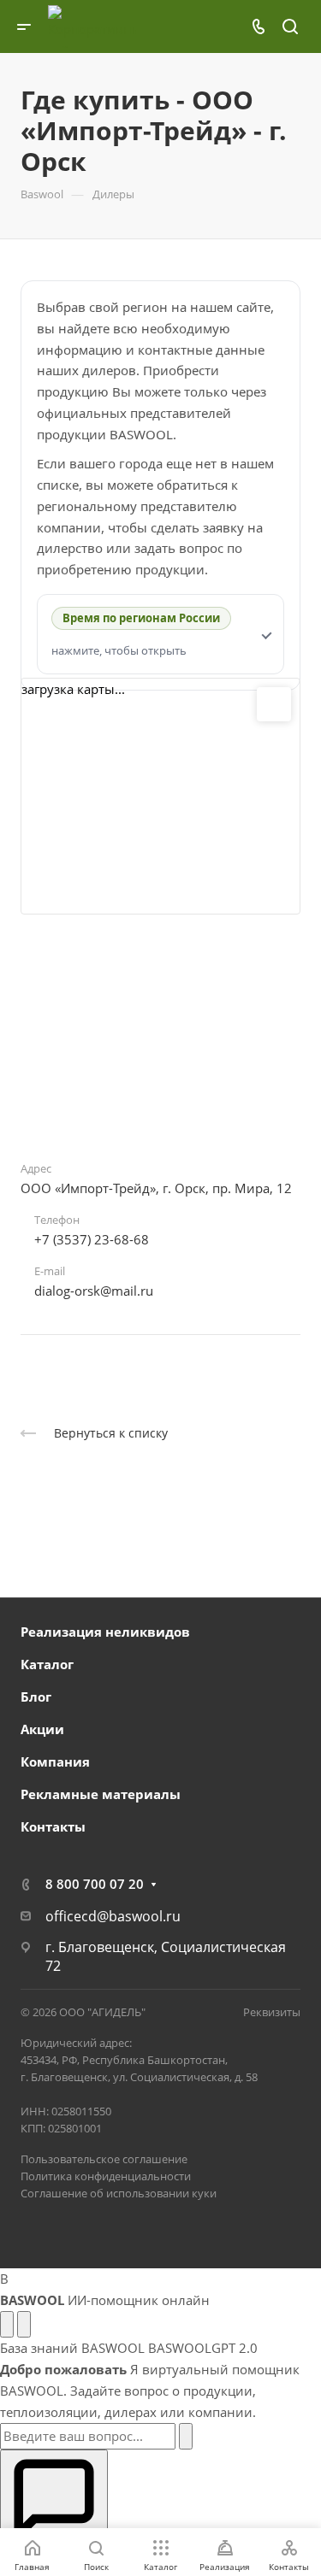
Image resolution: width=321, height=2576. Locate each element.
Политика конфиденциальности (106, 2176)
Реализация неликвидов (105, 1632)
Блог (36, 1697)
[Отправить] (186, 2436)
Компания (55, 1761)
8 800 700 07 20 (95, 1884)
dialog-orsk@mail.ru (94, 1291)
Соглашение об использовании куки (119, 2193)
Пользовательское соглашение (104, 2159)
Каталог (47, 1664)
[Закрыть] (24, 2324)
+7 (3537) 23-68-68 (92, 1239)
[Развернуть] (7, 2324)
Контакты (53, 1826)
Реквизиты (272, 2012)
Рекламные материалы (101, 1794)
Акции (42, 1729)
